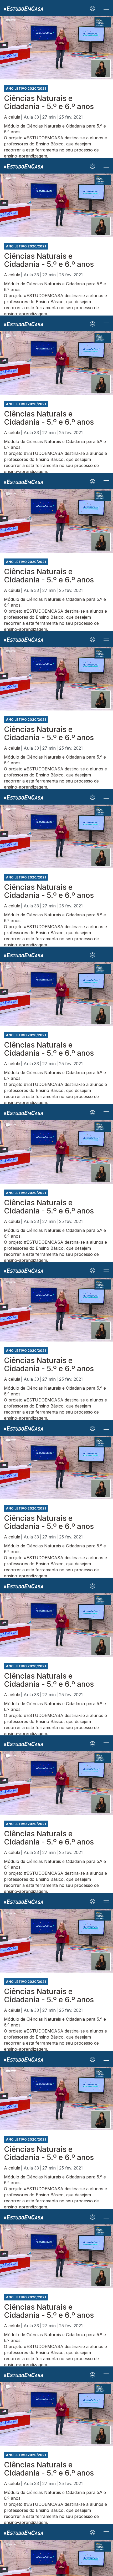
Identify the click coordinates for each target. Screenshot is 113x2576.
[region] (56, 1288)
